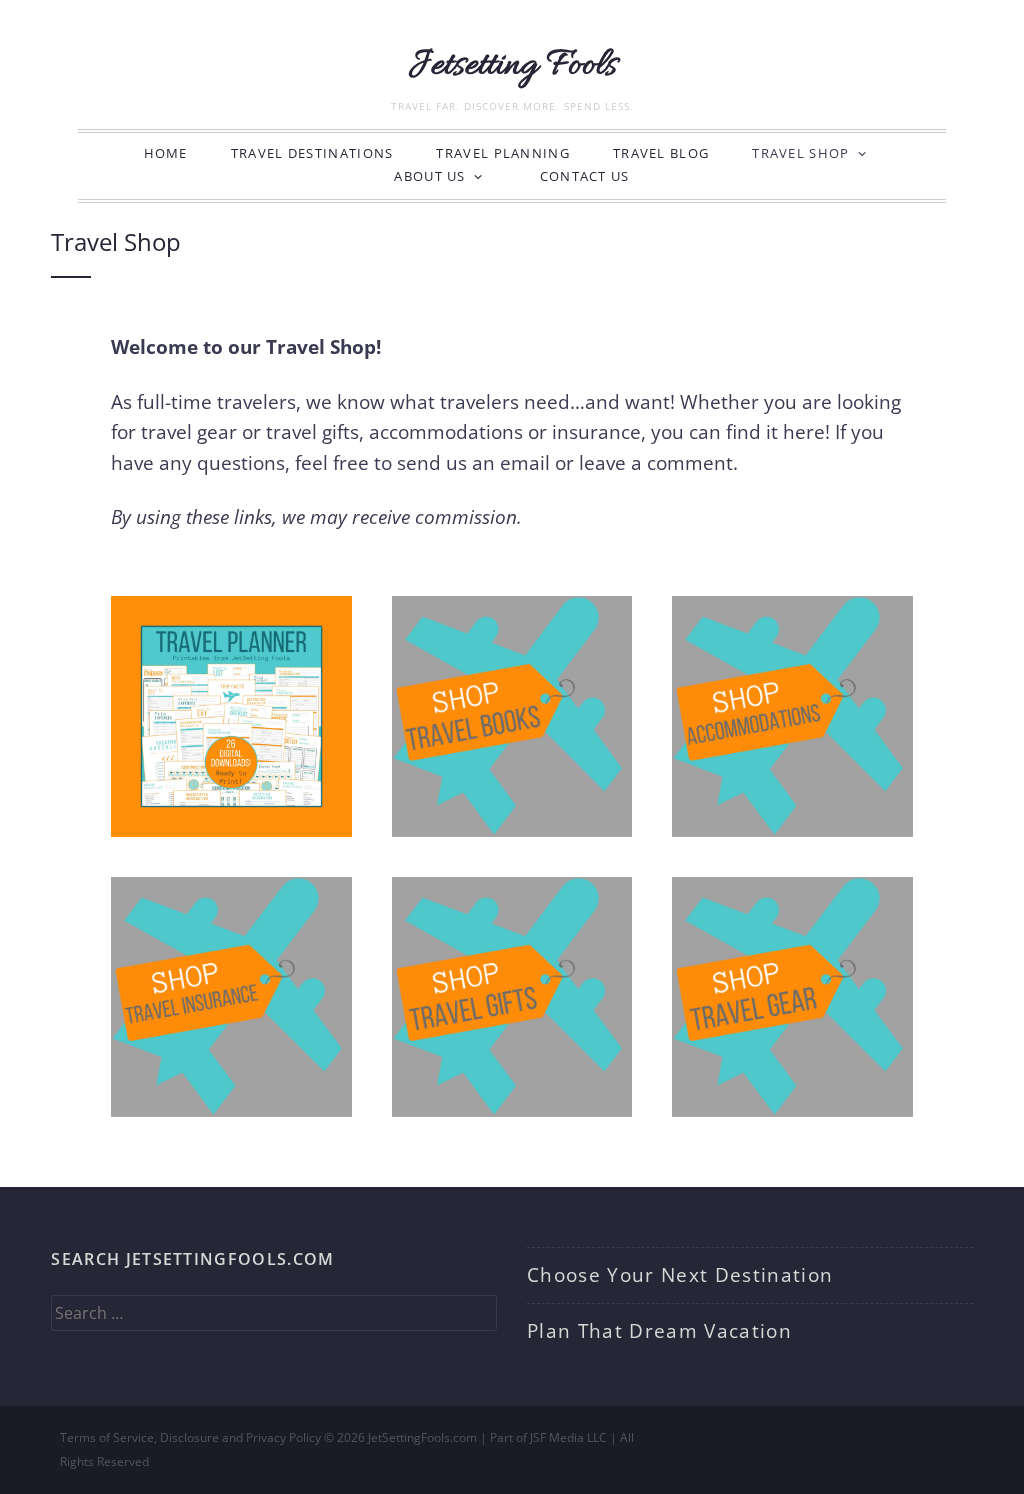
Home (166, 153)
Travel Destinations (312, 153)
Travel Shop (800, 153)
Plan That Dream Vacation (659, 1331)
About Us (429, 176)
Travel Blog (661, 153)
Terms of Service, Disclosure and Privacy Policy (190, 1437)
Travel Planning (503, 153)
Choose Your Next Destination (680, 1275)
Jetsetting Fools (512, 66)
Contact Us (585, 176)
